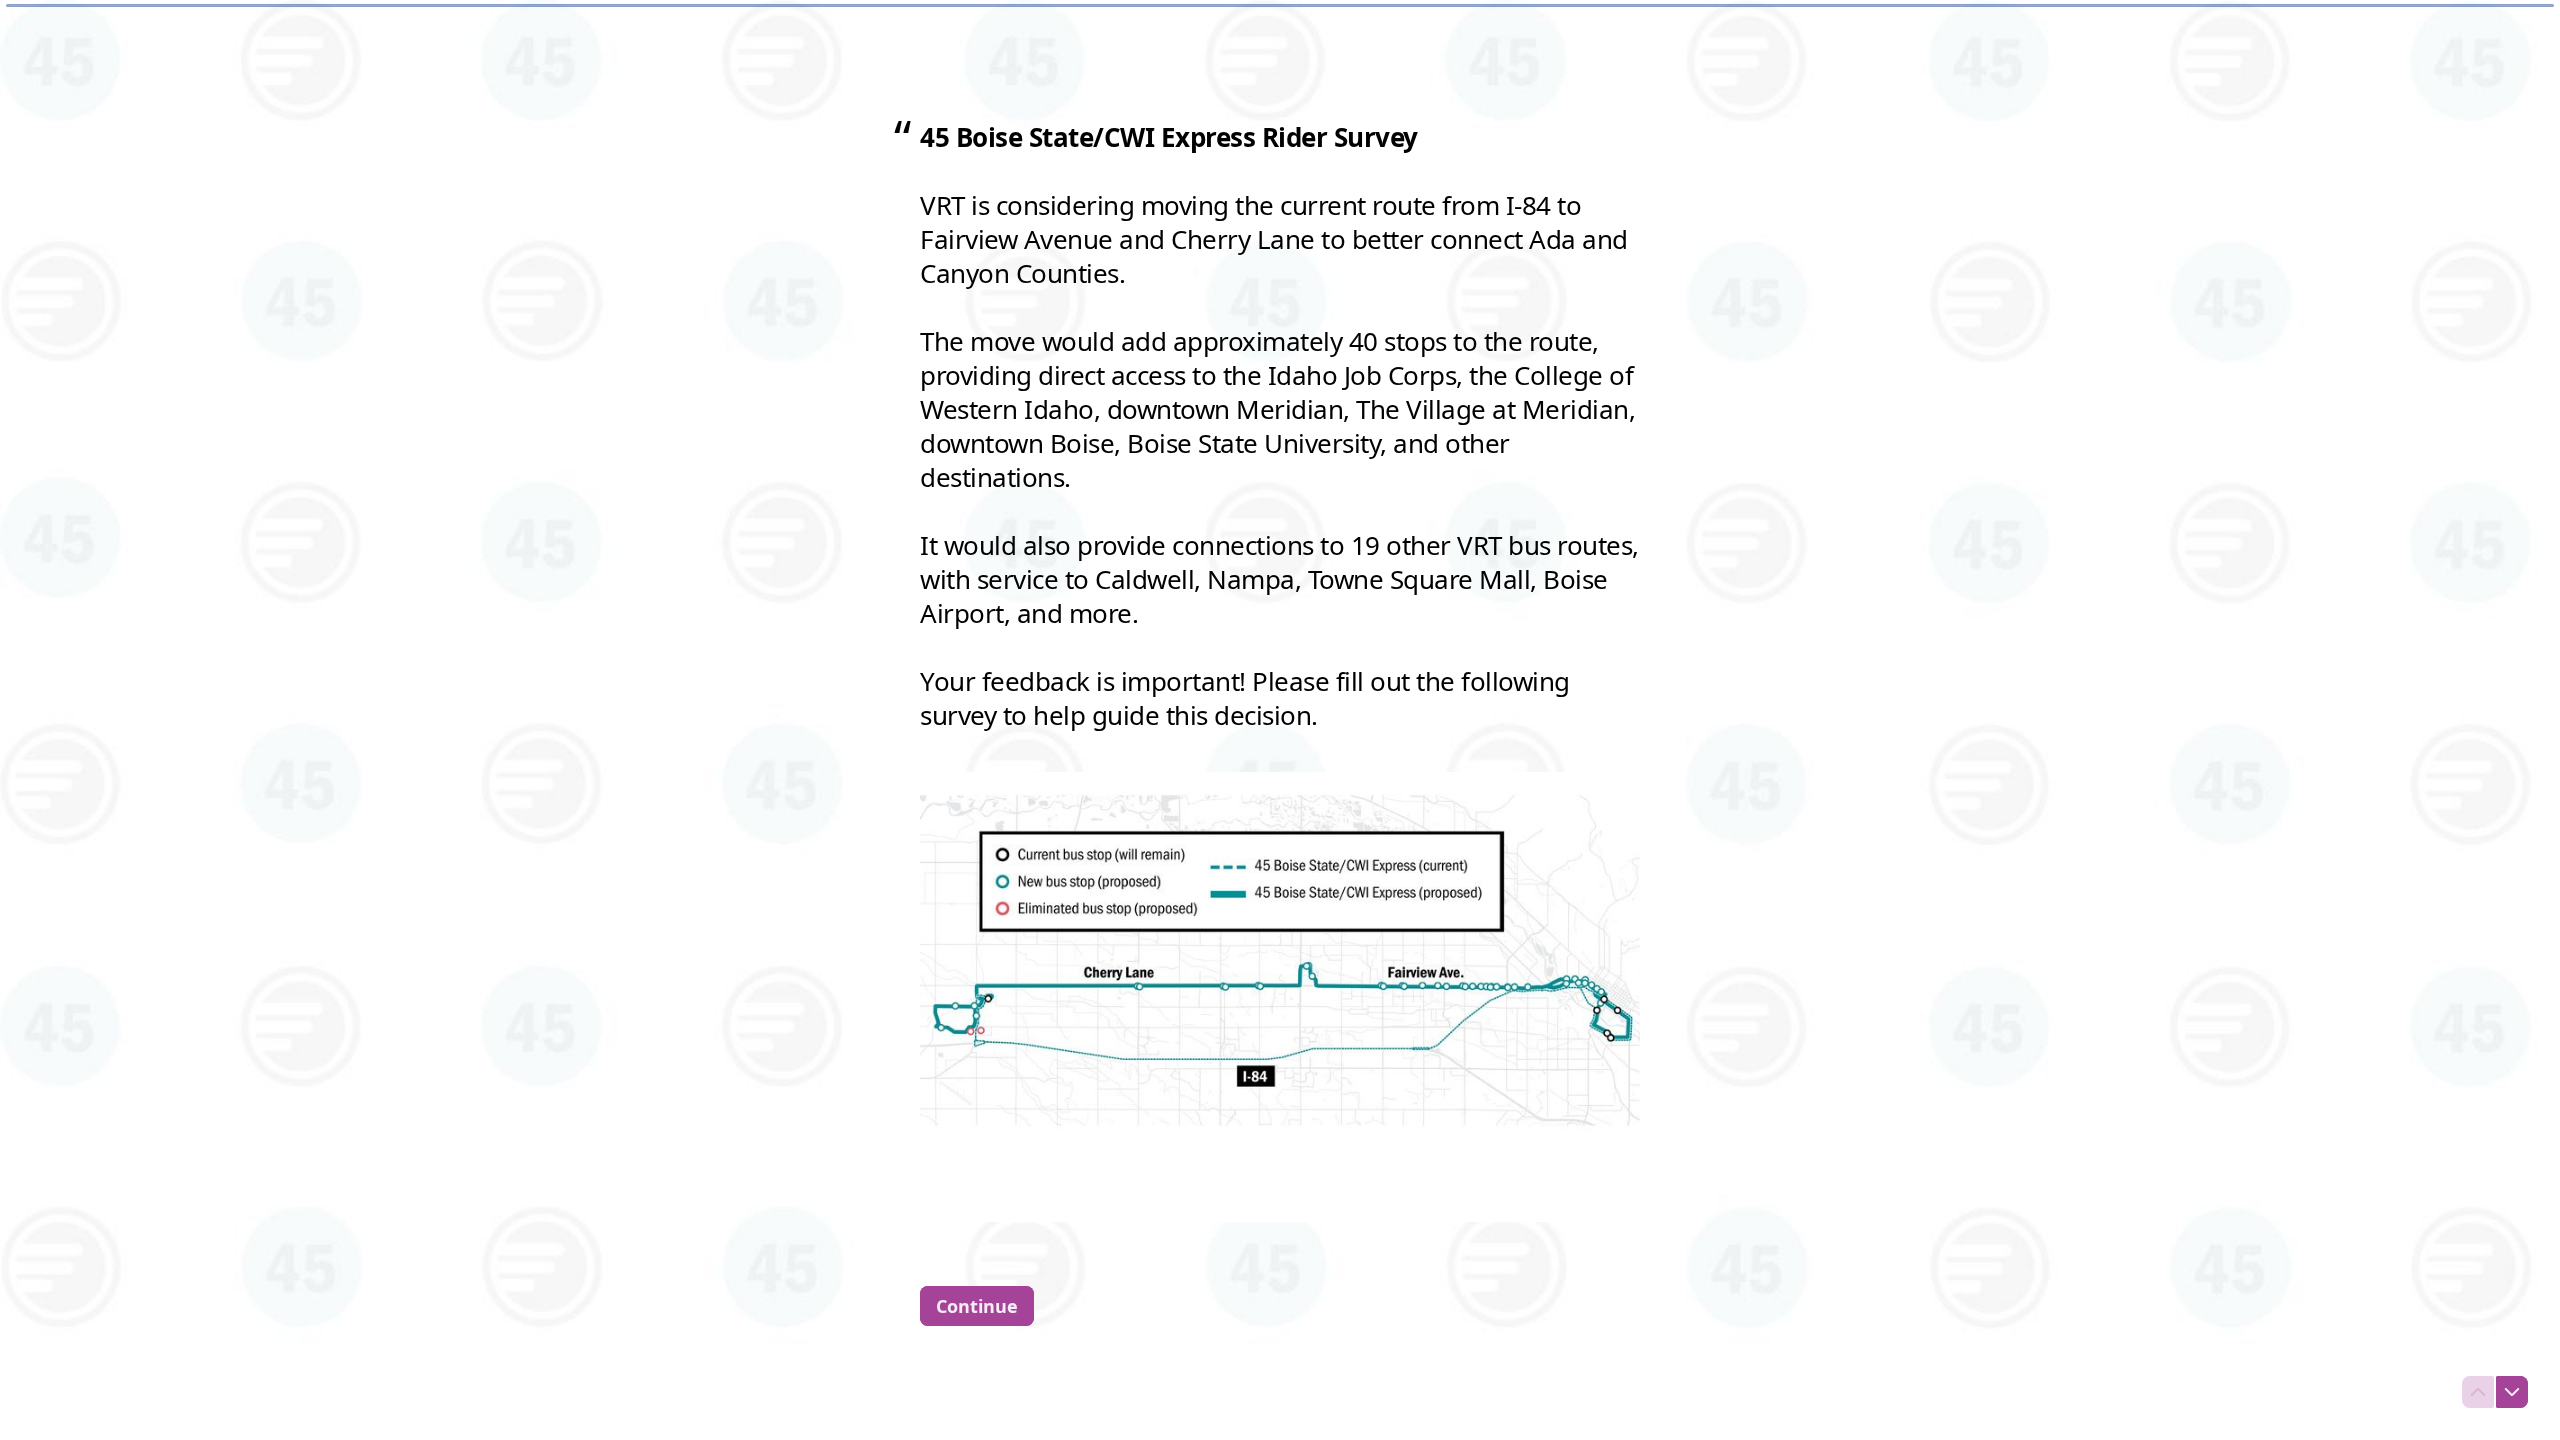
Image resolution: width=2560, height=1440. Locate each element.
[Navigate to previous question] (2478, 1392)
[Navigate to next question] (2512, 1392)
